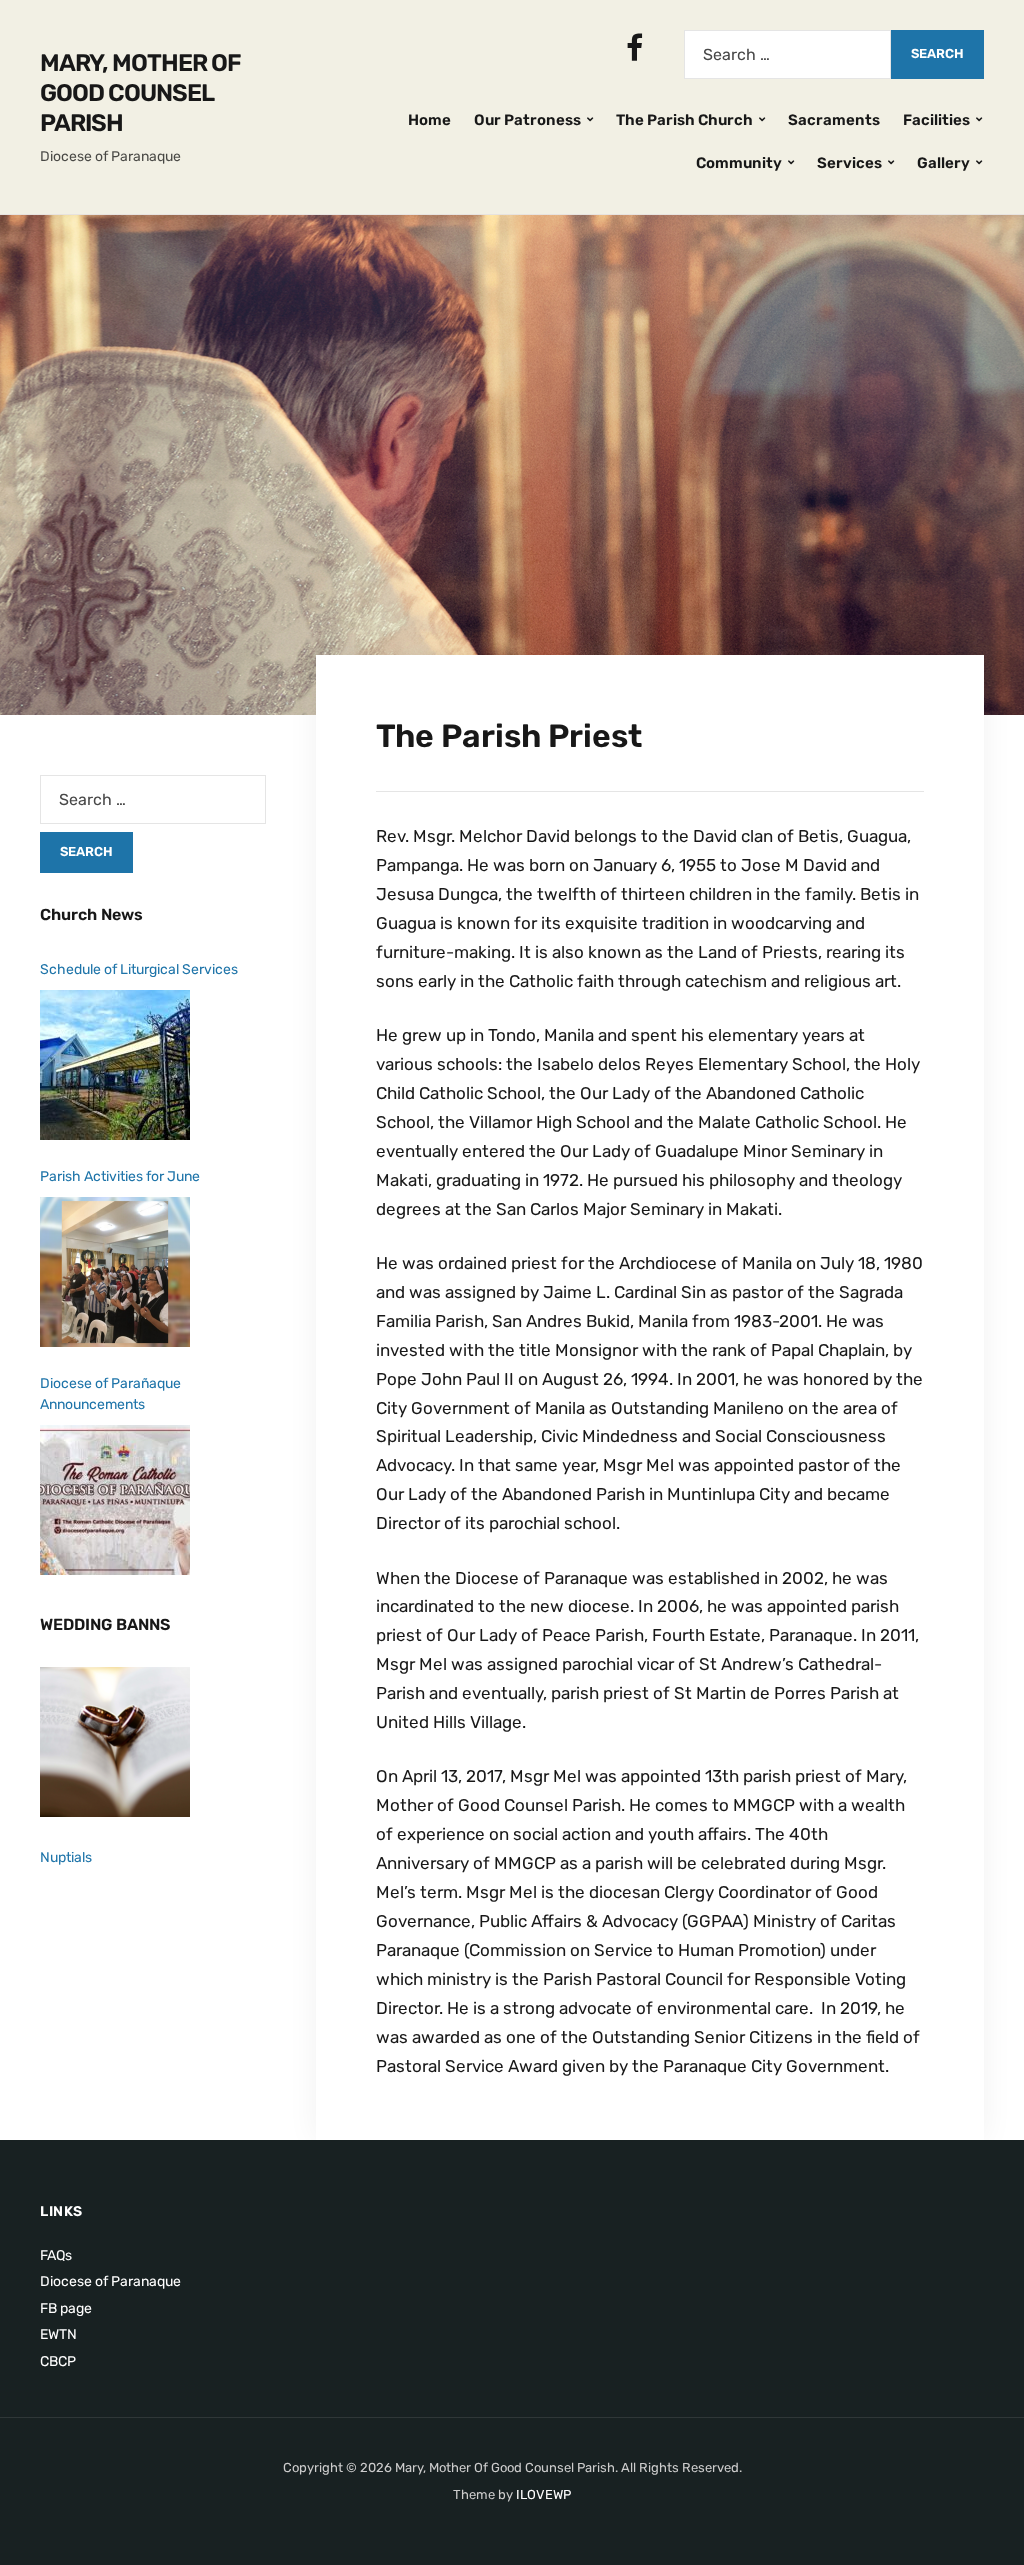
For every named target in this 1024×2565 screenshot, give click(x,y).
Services (849, 163)
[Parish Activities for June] (115, 1272)
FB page (66, 2308)
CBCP (58, 2361)
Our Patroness (527, 120)
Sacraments (834, 120)
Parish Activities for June (120, 1176)
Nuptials (66, 1857)
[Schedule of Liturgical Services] (115, 1065)
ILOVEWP (543, 2494)
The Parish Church (684, 120)
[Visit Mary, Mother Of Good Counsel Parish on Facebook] (634, 54)
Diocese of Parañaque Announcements (110, 1394)
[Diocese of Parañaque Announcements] (115, 1500)
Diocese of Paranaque (110, 2281)
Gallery (943, 163)
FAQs (56, 2255)
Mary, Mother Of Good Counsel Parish (140, 93)
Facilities (936, 120)
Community (739, 163)
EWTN (58, 2334)
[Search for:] (787, 54)
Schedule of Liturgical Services (139, 969)
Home (429, 120)
